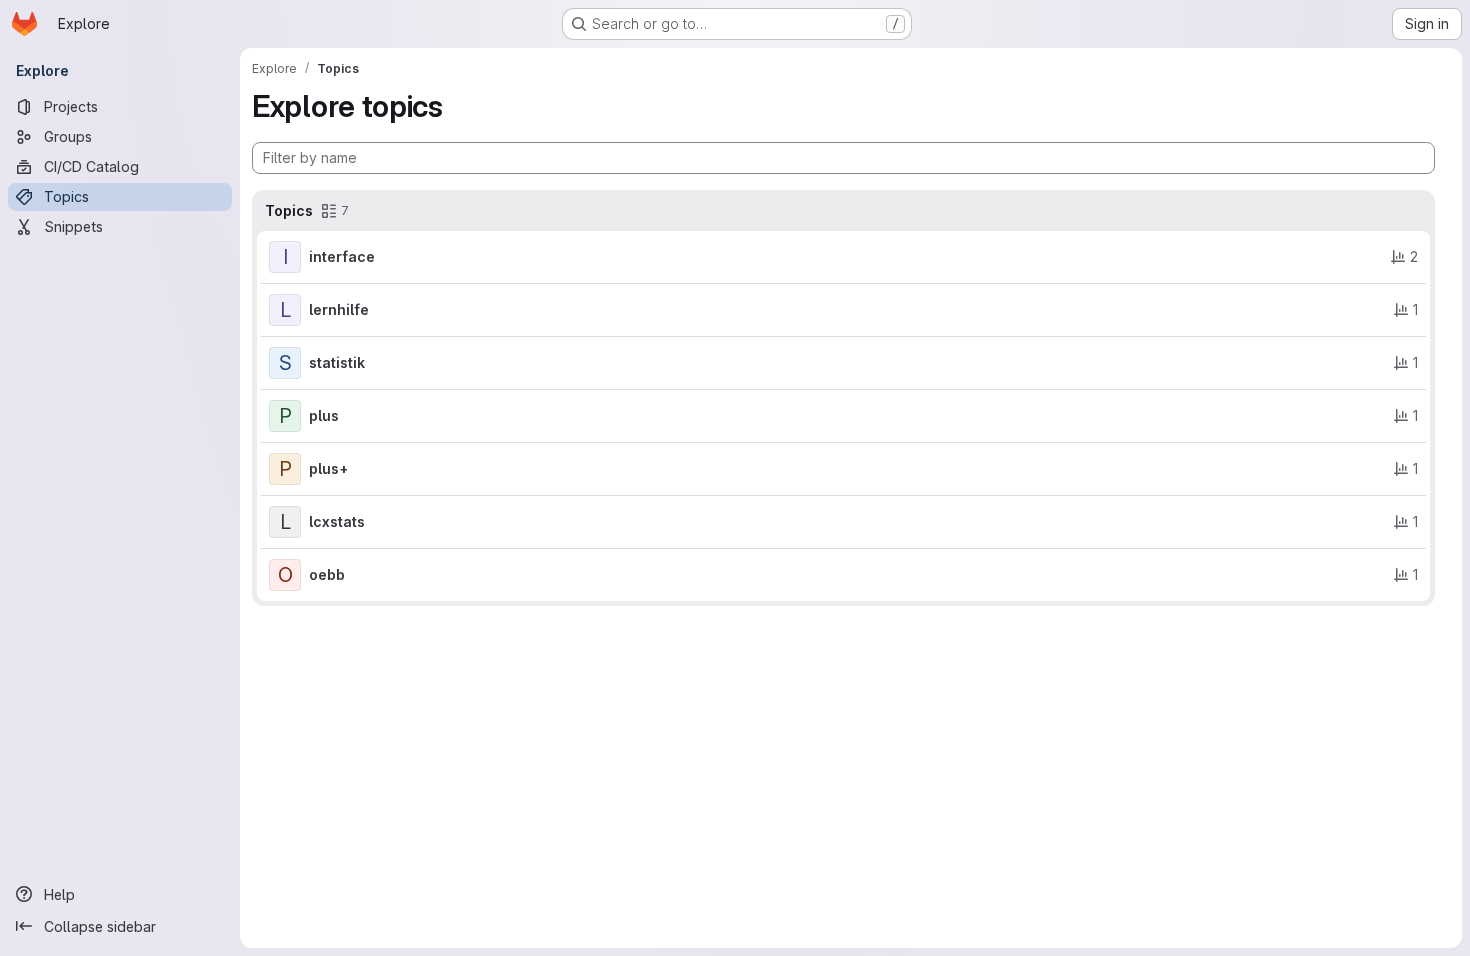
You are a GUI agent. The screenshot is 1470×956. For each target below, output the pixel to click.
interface (342, 256)
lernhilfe (339, 309)
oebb (327, 574)
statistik (337, 362)
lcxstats (337, 521)
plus (324, 415)
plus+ (328, 468)
